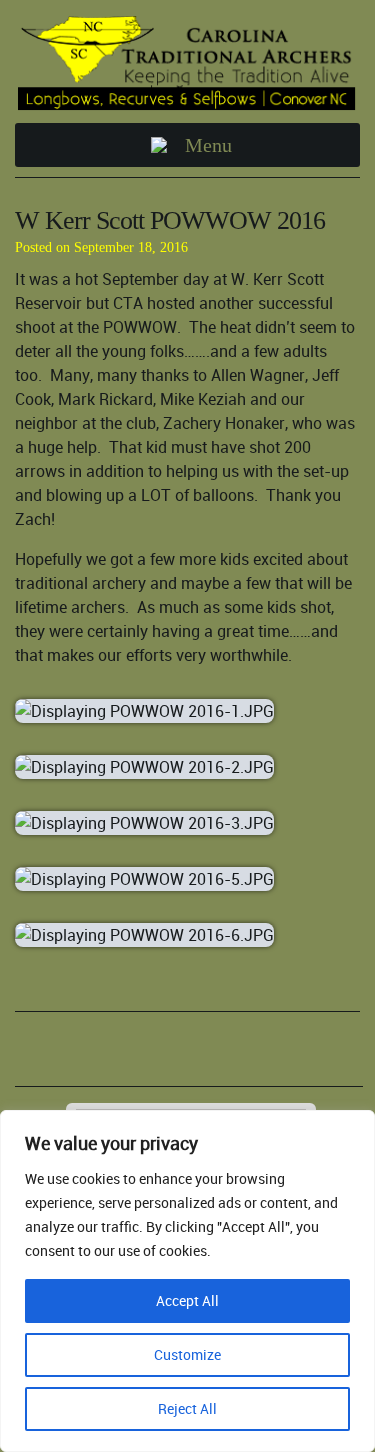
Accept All (187, 1300)
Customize (187, 1354)
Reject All (187, 1408)
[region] (187, 1281)
